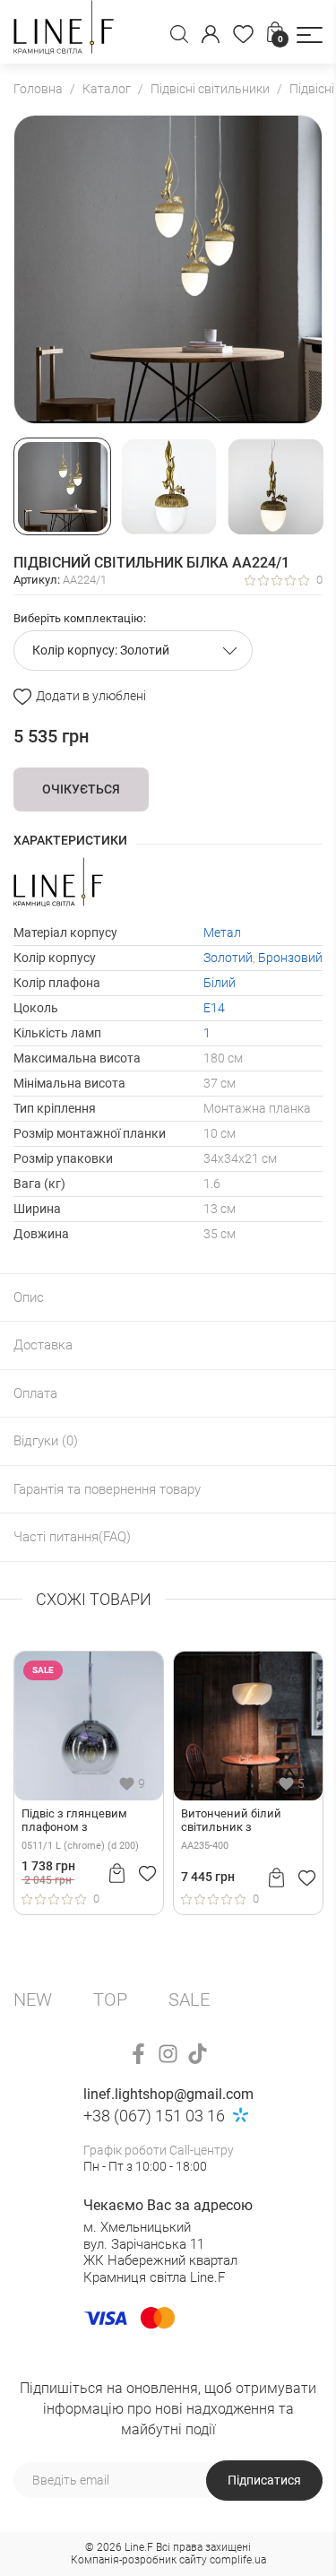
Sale (189, 1999)
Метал (222, 932)
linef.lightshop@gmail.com (168, 2094)
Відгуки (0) (46, 1441)
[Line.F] (64, 32)
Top (110, 1999)
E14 (214, 1008)
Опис (29, 1297)
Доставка (43, 1345)
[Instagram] (168, 2054)
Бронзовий (290, 958)
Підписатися (264, 2480)
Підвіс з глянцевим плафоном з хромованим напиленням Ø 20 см (79, 1821)
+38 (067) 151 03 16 (154, 2116)
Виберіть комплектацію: (80, 618)
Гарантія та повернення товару (107, 1489)
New (33, 1999)
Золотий (228, 958)
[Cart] (117, 1873)
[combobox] (133, 651)
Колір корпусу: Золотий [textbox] (101, 650)
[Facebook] (138, 2054)
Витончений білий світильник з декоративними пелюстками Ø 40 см (238, 1821)
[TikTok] (198, 2054)
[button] (310, 35)
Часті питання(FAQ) (72, 1537)
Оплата (35, 1393)
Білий (220, 983)
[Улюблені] (243, 34)
